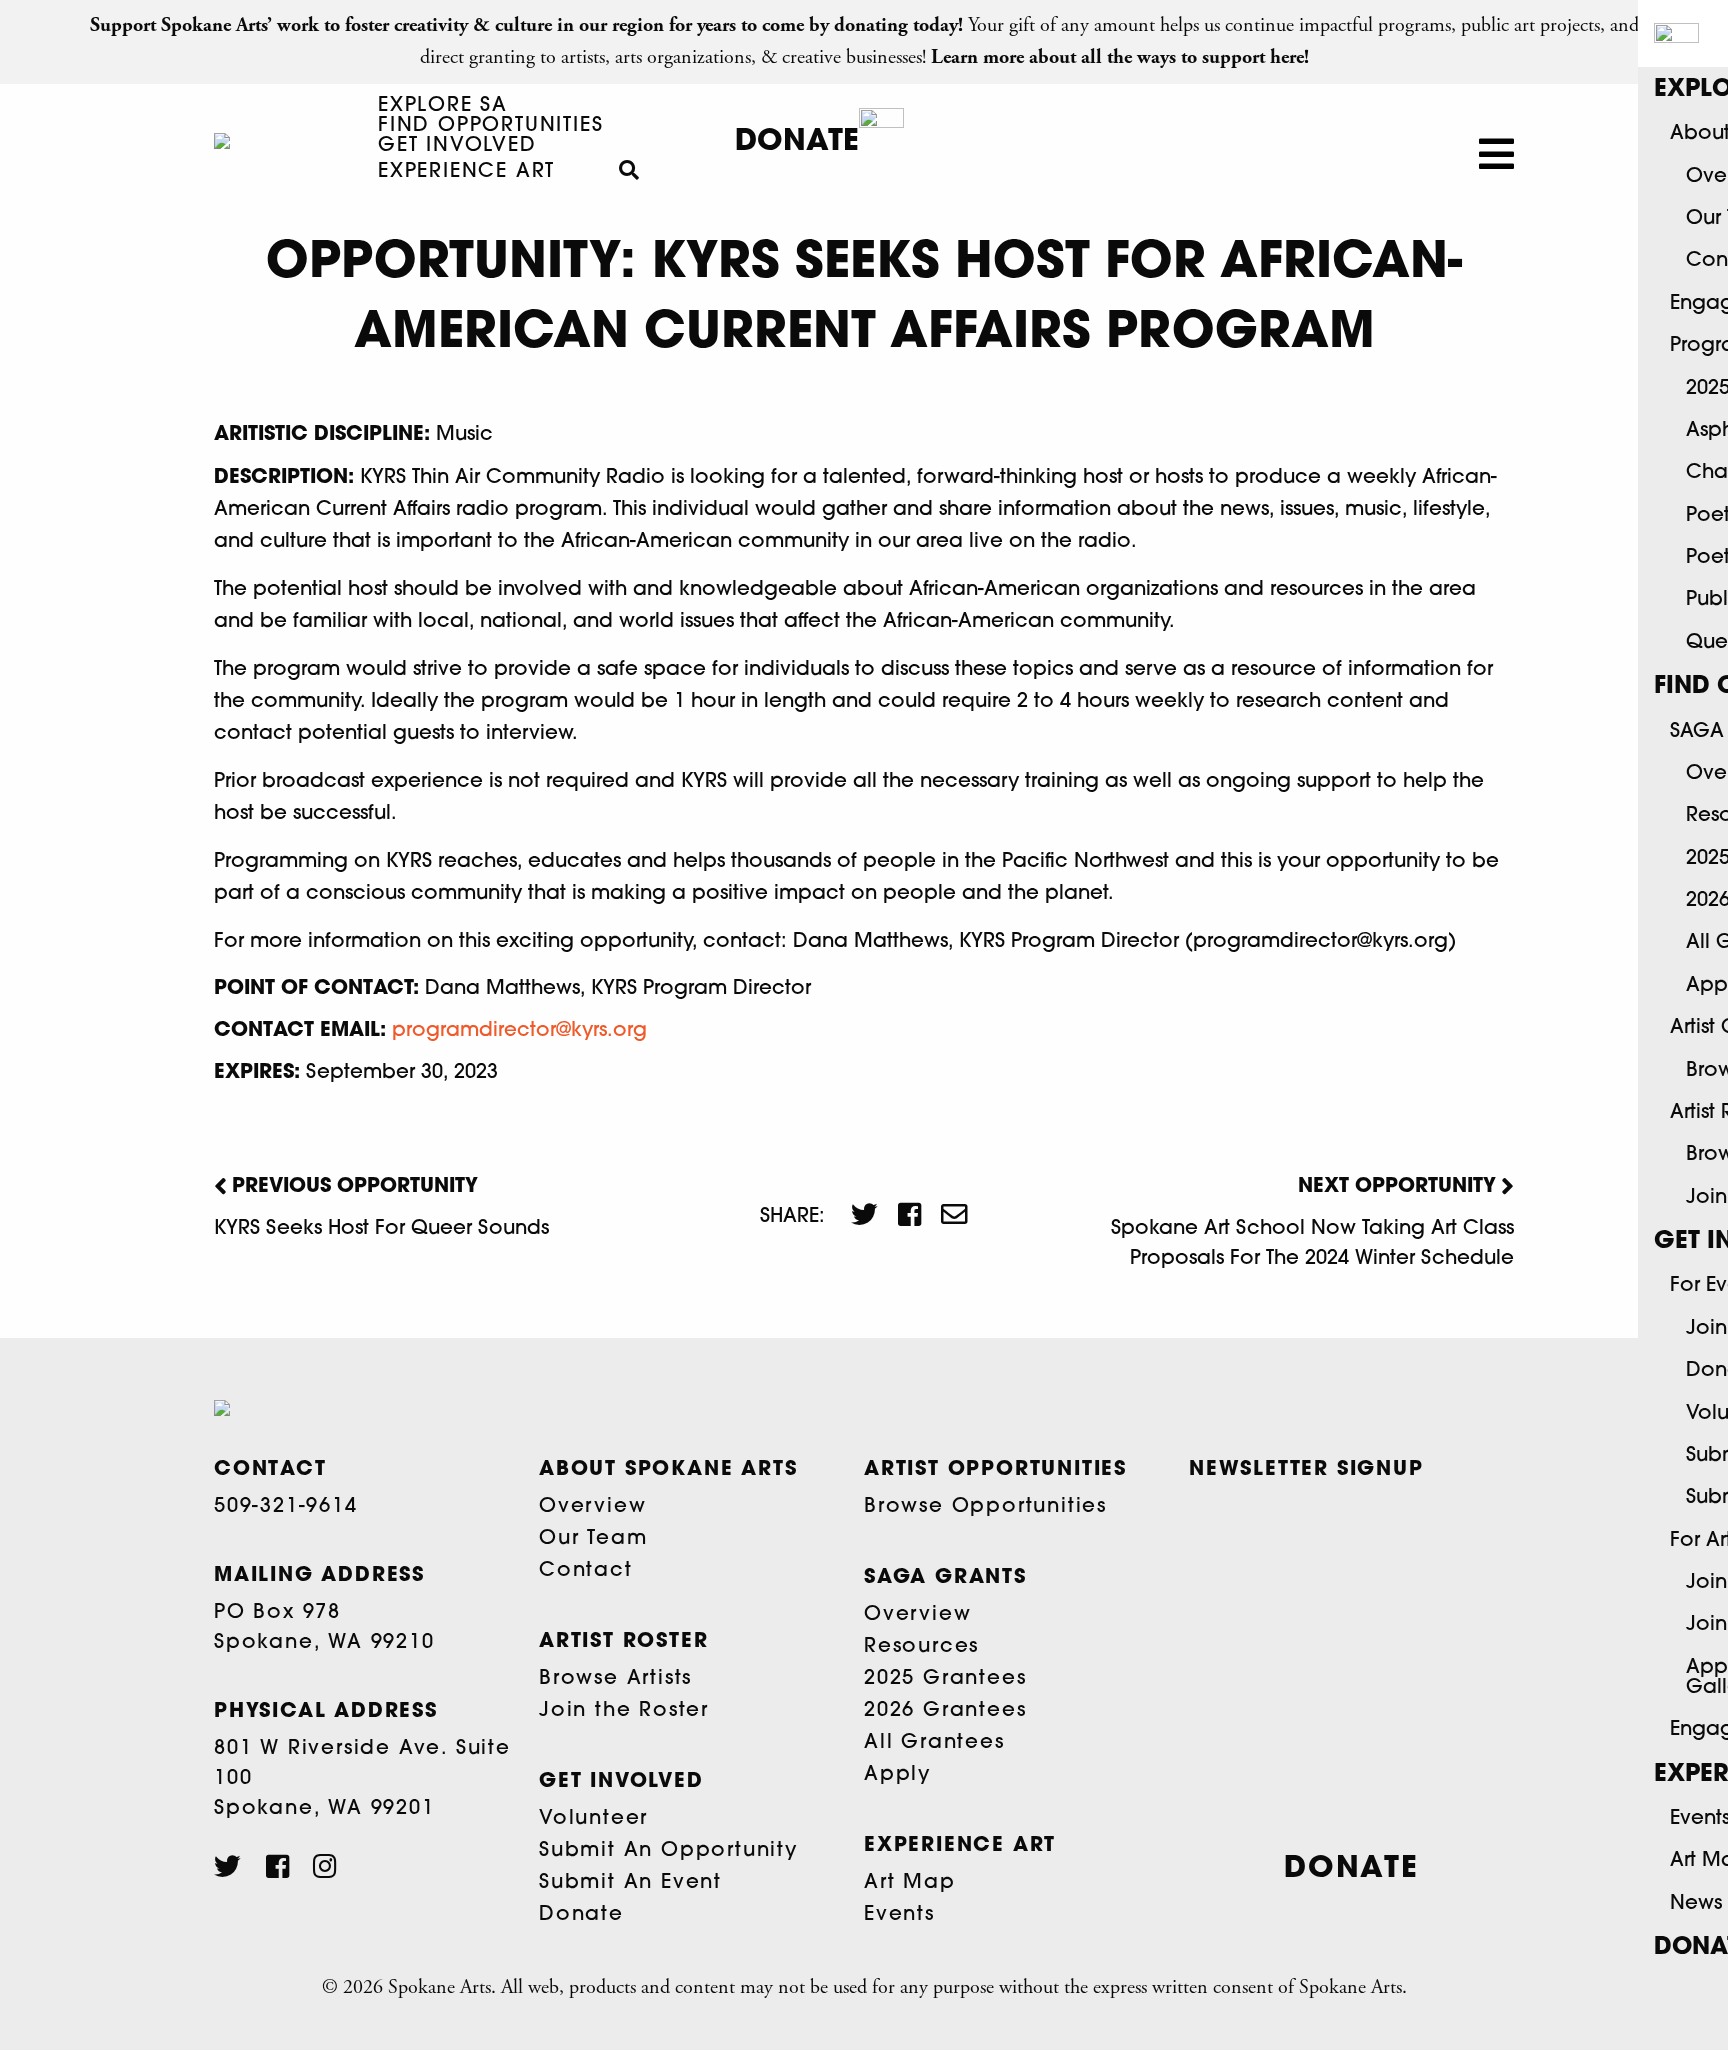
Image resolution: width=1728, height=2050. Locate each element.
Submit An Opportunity (668, 1851)
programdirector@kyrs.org (519, 1031)
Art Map (910, 1883)
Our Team (593, 1539)
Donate (797, 142)
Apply (897, 1775)
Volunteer (593, 1819)
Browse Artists (615, 1679)
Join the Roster (624, 1711)
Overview (592, 1507)
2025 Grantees (945, 1679)
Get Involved (457, 146)
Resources (921, 1647)
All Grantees (934, 1743)
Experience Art (466, 172)
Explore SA (443, 106)
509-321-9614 (286, 1507)
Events (899, 1915)
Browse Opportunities (985, 1507)
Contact (586, 1571)
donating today (896, 25)
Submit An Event (630, 1883)
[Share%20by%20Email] (944, 1217)
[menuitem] (443, 106)
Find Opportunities (490, 126)
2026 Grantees (945, 1711)
